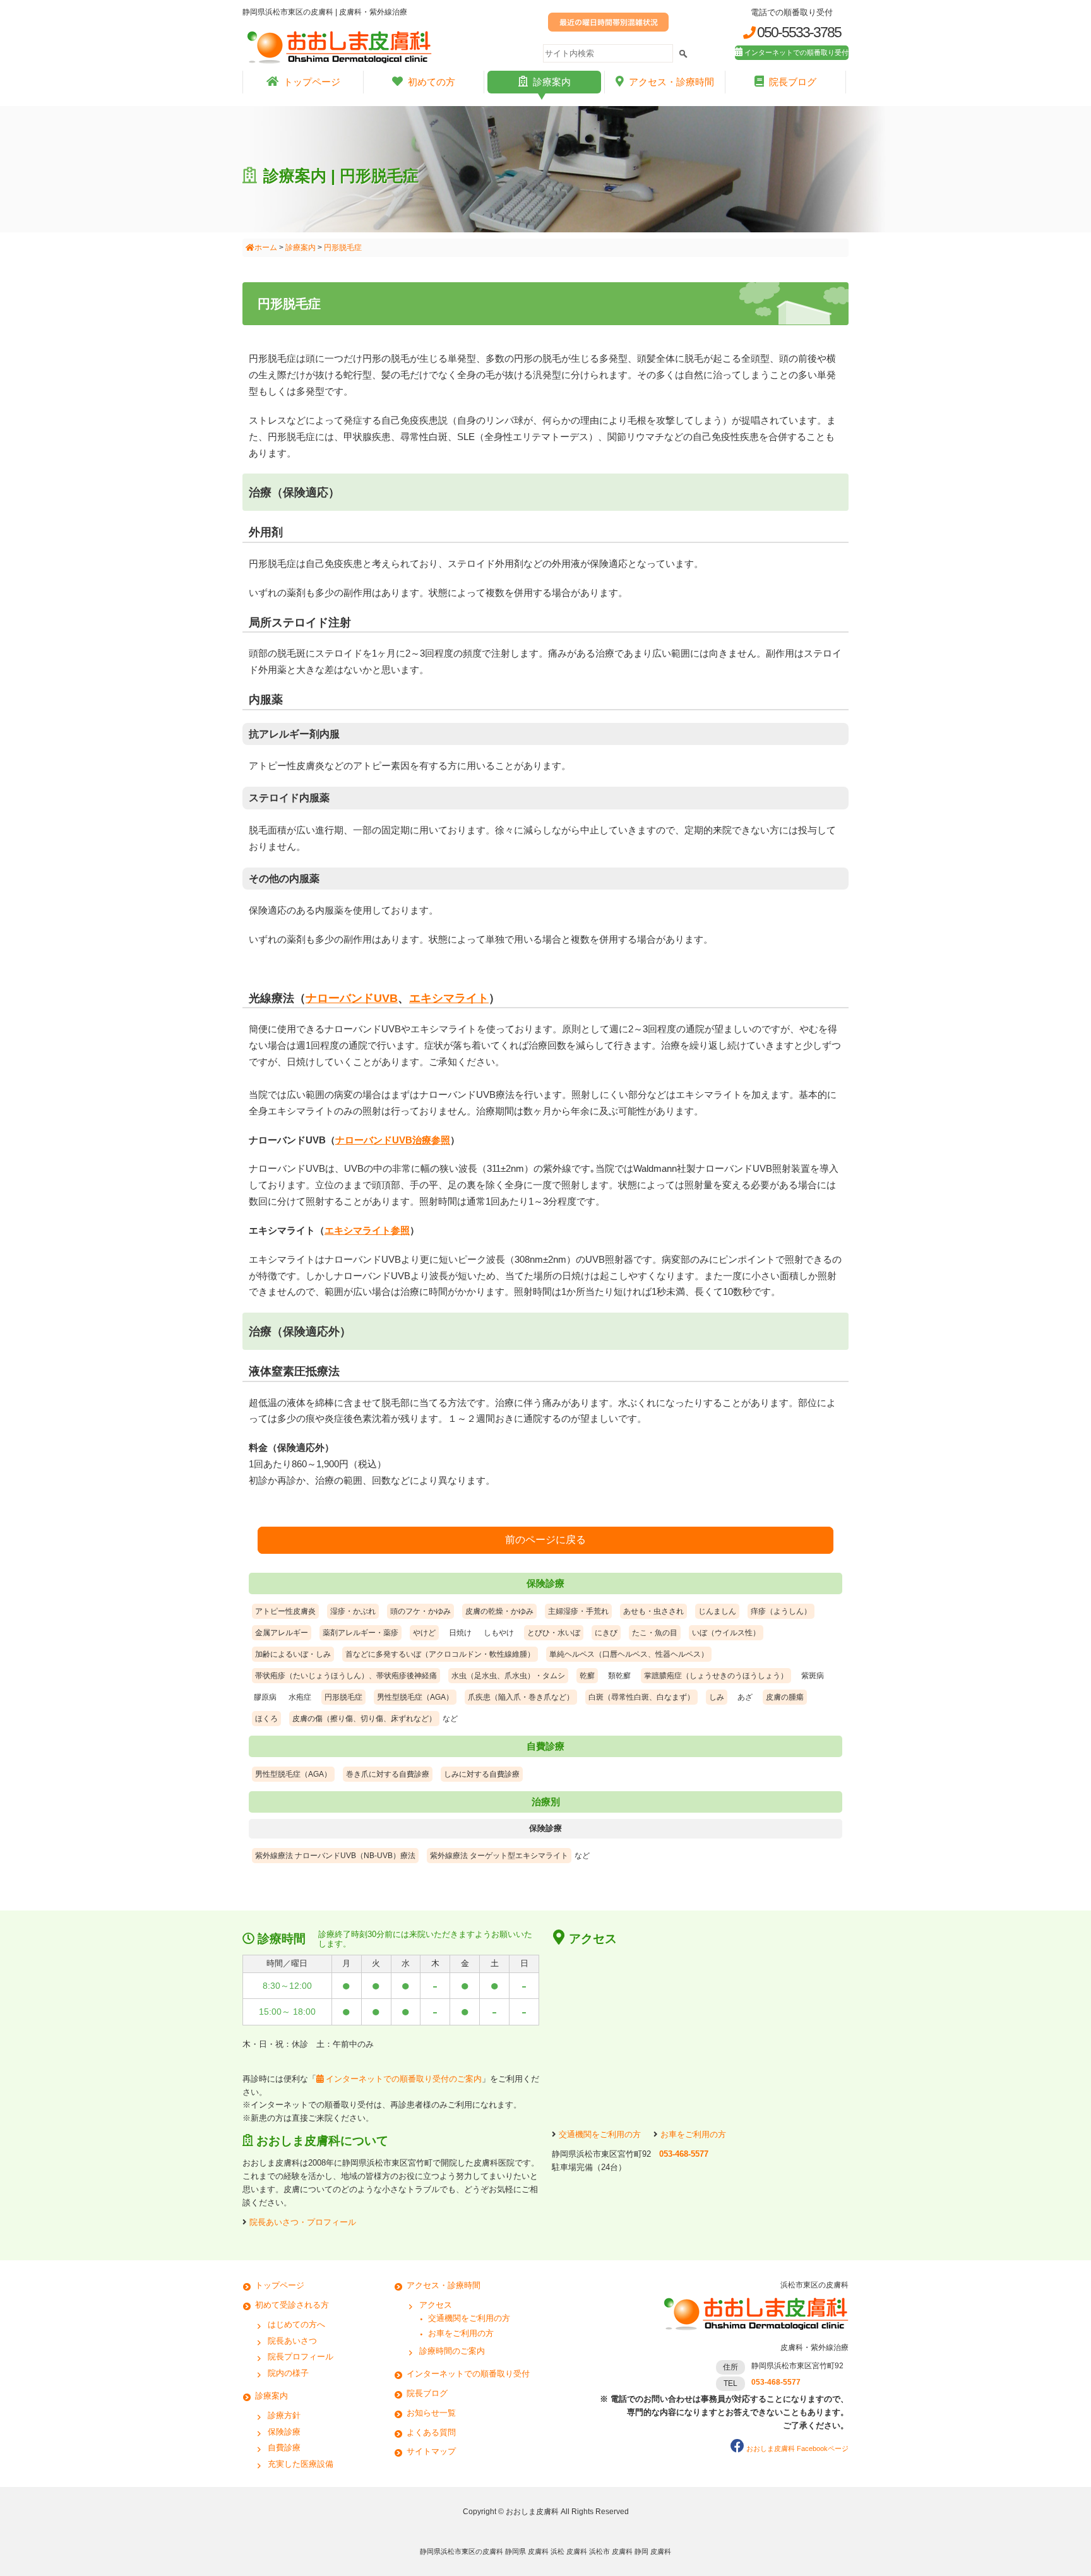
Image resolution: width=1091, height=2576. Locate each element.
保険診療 (284, 2432)
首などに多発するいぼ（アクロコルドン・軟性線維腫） (440, 1654)
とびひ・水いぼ (554, 1633)
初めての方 (432, 82)
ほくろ (266, 1719)
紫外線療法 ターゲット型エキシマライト (499, 1856)
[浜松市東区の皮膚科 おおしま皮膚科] (754, 2335)
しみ (717, 1697)
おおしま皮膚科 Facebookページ (797, 2448)
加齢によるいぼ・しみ (293, 1654)
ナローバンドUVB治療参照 (393, 1140)
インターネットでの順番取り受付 (796, 52)
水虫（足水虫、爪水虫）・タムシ (508, 1676)
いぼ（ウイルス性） (726, 1633)
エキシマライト (449, 998)
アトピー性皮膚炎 (285, 1611)
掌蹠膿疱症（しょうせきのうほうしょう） (716, 1676)
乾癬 (587, 1676)
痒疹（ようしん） (781, 1611)
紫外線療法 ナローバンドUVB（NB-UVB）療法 (335, 1856)
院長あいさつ (292, 2341)
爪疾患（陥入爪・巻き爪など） (521, 1697)
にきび (606, 1633)
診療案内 (552, 82)
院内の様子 (288, 2373)
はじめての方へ (296, 2324)
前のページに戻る (545, 1540)
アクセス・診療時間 (671, 82)
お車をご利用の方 (693, 2134)
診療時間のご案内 (452, 2351)
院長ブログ (793, 82)
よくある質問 (431, 2432)
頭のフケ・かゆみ (420, 1611)
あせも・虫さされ (653, 1611)
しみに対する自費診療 (482, 1774)
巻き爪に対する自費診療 (388, 1774)
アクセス (436, 2305)
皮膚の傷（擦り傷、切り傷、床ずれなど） (364, 1719)
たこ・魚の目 (655, 1633)
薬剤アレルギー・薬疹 (361, 1633)
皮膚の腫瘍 (785, 1697)
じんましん (717, 1611)
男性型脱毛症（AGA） (415, 1697)
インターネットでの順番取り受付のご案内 (402, 2079)
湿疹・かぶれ (353, 1611)
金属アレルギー (282, 1633)
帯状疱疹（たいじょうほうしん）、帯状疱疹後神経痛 (346, 1676)
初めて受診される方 (292, 2305)
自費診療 (284, 2448)
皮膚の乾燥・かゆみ (499, 1611)
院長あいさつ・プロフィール (303, 2222)
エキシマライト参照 (367, 1230)
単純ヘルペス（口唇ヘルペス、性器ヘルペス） (629, 1654)
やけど (424, 1633)
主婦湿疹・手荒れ (578, 1611)
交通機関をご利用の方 (600, 2134)
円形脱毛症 (343, 1697)
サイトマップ (431, 2451)
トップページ (312, 82)
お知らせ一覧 (431, 2413)
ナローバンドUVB (352, 998)
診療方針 (284, 2415)
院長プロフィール (301, 2357)
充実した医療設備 (301, 2464)
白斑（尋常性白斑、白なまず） (641, 1697)
